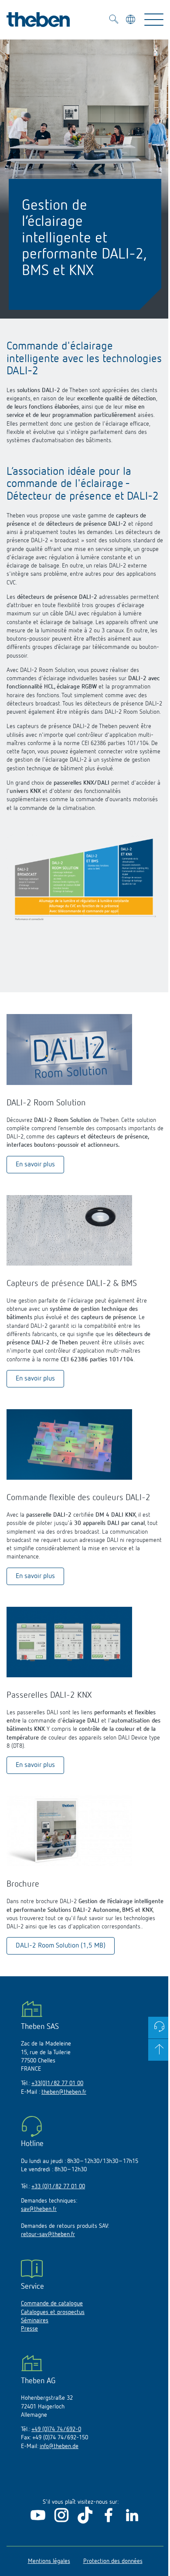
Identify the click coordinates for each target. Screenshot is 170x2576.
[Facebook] (109, 2522)
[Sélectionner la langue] (131, 21)
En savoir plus (35, 1165)
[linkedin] (132, 2522)
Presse (29, 2329)
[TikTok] (85, 2522)
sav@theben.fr (39, 2209)
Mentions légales (49, 2561)
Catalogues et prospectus (53, 2312)
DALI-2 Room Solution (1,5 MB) (61, 1946)
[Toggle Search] (114, 20)
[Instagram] (61, 2522)
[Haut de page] (159, 2050)
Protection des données (113, 2561)
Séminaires (35, 2321)
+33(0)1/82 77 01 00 (57, 2083)
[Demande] (159, 2028)
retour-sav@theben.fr (48, 2234)
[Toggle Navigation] (154, 20)
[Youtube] (38, 2522)
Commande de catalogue (52, 2304)
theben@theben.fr (64, 2092)
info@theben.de (59, 2446)
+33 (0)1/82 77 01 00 (58, 2186)
